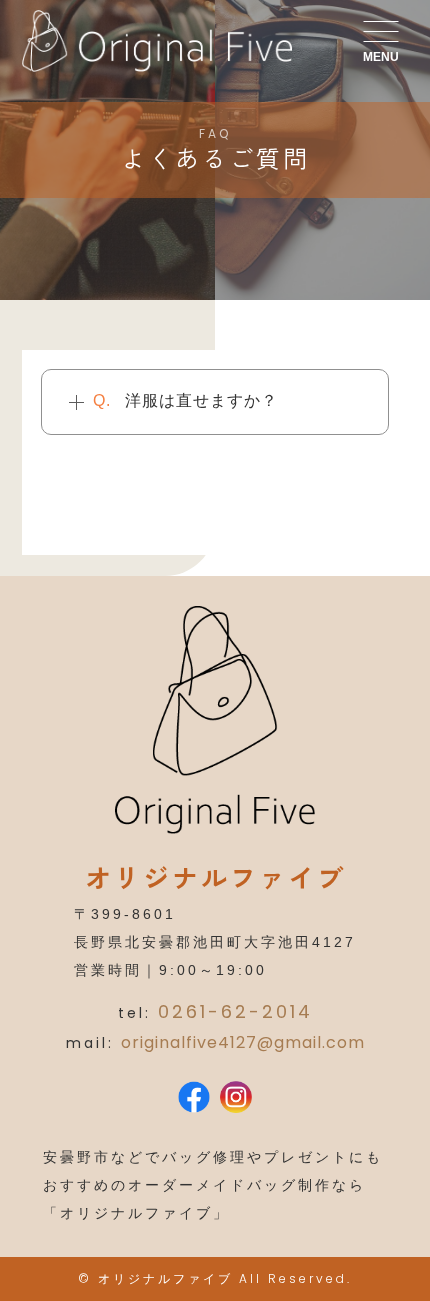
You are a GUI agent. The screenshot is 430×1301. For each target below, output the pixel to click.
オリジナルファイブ (165, 1278)
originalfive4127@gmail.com (243, 1042)
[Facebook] (194, 1099)
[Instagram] (236, 1099)
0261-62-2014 (235, 1011)
